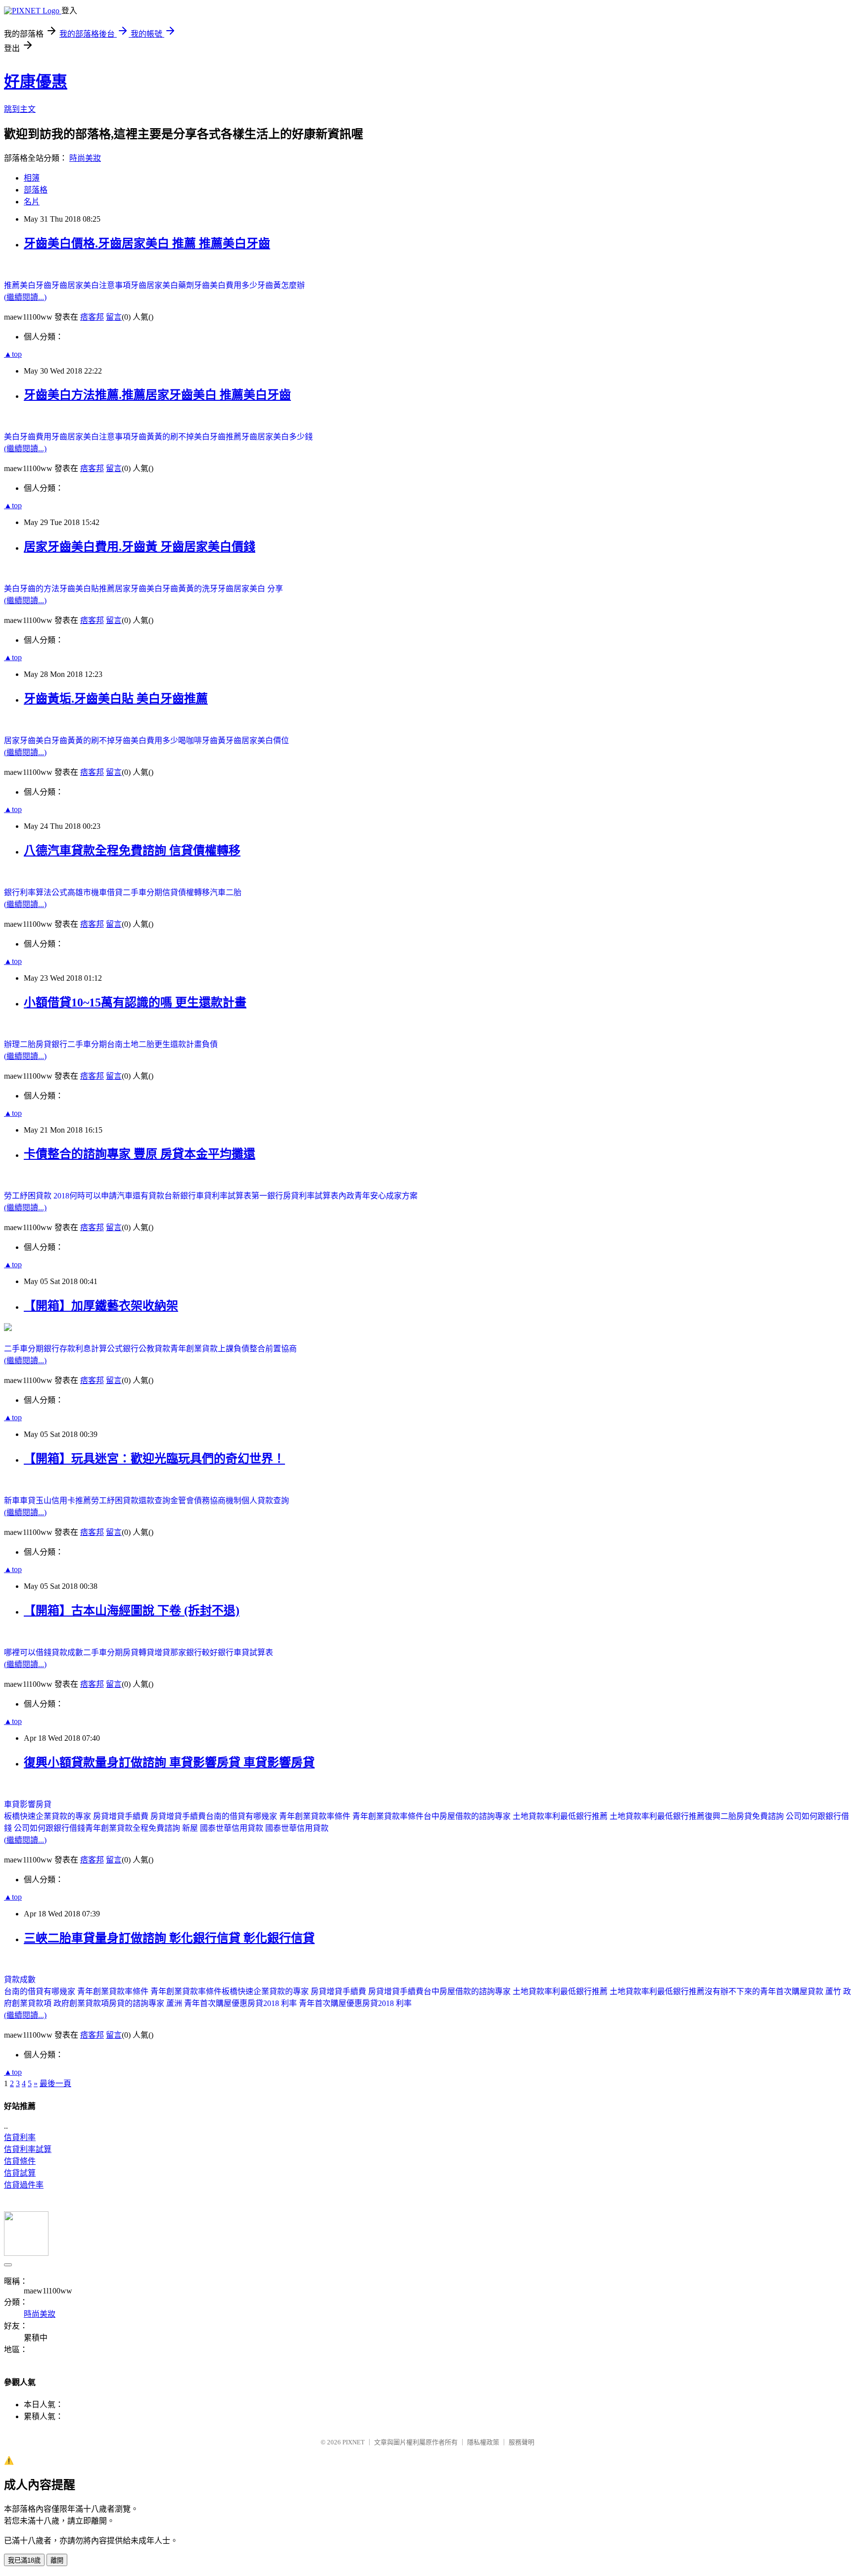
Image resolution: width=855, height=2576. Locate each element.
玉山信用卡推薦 (63, 1501)
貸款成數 (67, 1652)
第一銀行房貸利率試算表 (295, 1196)
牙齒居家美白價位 (257, 740)
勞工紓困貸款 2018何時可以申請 (60, 1196)
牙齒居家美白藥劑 (162, 285)
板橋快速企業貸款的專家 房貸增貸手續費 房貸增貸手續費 (105, 1816)
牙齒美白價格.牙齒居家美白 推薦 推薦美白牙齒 (147, 243)
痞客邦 (92, 317)
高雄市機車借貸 (95, 892)
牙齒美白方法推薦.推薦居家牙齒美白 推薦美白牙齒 (157, 395)
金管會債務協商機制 (206, 1501)
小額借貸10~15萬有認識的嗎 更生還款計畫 (135, 1002)
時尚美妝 (85, 158)
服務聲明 (522, 2442)
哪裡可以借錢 (28, 1652)
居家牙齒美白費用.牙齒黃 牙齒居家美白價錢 (140, 547)
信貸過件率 (24, 2185)
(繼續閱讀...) (25, 297)
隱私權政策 (483, 2442)
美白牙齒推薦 (218, 437)
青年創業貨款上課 (202, 1349)
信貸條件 (20, 2161)
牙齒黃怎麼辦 (281, 285)
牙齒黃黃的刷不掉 (162, 437)
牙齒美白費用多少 (226, 285)
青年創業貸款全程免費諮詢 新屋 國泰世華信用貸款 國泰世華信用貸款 (207, 1828)
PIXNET (354, 2442)
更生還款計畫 (178, 1044)
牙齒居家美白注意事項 (91, 285)
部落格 (36, 190)
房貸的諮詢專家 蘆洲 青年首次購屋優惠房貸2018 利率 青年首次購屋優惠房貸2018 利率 (260, 2003)
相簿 (32, 178)
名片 (32, 202)
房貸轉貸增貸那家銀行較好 (170, 1652)
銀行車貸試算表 (245, 1652)
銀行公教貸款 (146, 1349)
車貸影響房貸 (28, 1804)
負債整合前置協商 (265, 1349)
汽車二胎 (226, 892)
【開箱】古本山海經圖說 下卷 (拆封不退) (132, 1611)
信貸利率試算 (28, 2149)
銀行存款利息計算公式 (83, 1349)
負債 (210, 1044)
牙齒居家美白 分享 (250, 589)
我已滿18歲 (24, 2560)
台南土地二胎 (131, 1044)
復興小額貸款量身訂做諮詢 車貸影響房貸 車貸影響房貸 (169, 1763)
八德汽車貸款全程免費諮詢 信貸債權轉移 (132, 851)
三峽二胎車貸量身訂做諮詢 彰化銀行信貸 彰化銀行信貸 (169, 1938)
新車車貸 (20, 1501)
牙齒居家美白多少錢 (277, 437)
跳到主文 (20, 109)
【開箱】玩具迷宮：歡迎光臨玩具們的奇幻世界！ (154, 1459)
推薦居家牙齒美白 (131, 589)
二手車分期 (142, 892)
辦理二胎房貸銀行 (36, 1044)
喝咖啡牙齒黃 (202, 740)
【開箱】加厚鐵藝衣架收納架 (101, 1306)
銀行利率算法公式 (36, 892)
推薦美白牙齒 (28, 285)
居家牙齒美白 (28, 740)
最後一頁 (55, 2083)
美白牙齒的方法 (32, 589)
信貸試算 (20, 2173)
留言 (114, 317)
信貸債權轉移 (186, 892)
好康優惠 (36, 82)
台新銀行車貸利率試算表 (208, 1196)
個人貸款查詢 (265, 1501)
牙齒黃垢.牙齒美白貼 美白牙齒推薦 (116, 699)
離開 (57, 2560)
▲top (13, 354)
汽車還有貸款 (141, 1196)
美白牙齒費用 (28, 437)
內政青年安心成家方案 (378, 1196)
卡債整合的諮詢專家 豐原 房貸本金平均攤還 (140, 1154)
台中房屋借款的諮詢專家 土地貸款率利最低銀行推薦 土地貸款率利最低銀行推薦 (564, 1816)
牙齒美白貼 (79, 589)
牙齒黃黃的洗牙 (190, 589)
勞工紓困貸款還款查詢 (131, 1501)
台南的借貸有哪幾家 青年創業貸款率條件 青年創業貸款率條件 (315, 1816)
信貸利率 (20, 2137)
